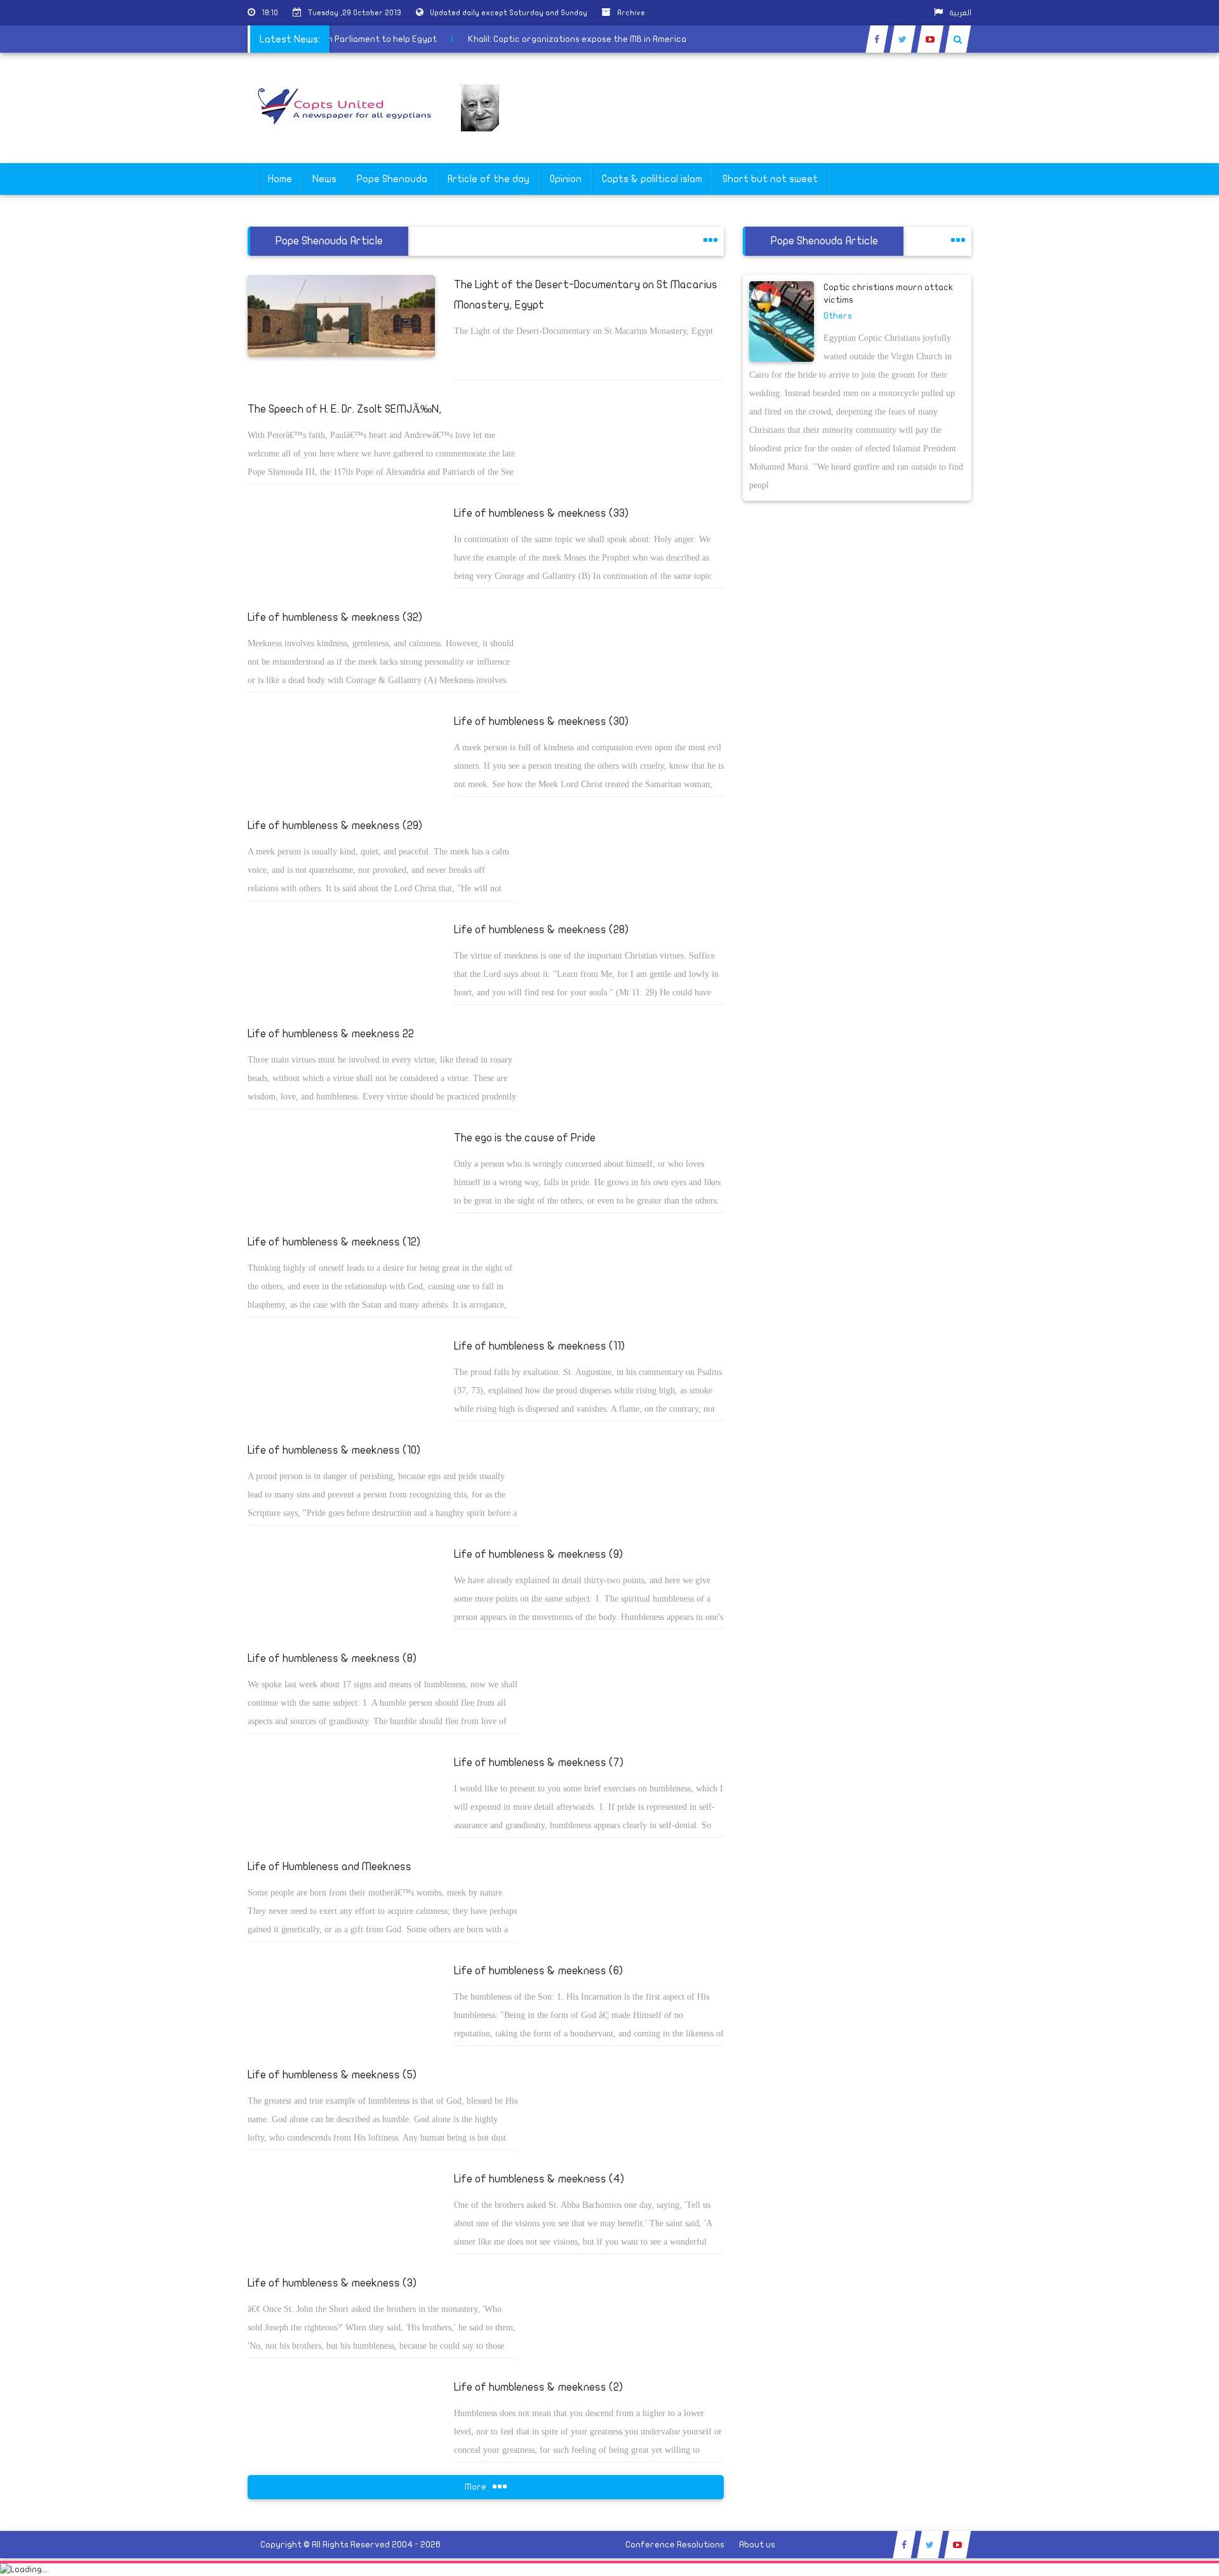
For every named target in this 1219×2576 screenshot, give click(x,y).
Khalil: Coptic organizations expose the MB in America (606, 39)
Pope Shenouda (392, 179)
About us (757, 2545)
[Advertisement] (1159, 401)
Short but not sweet (770, 179)
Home (280, 179)
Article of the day (489, 179)
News (324, 179)
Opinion (566, 179)
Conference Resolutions (675, 2545)
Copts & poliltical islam (652, 179)
